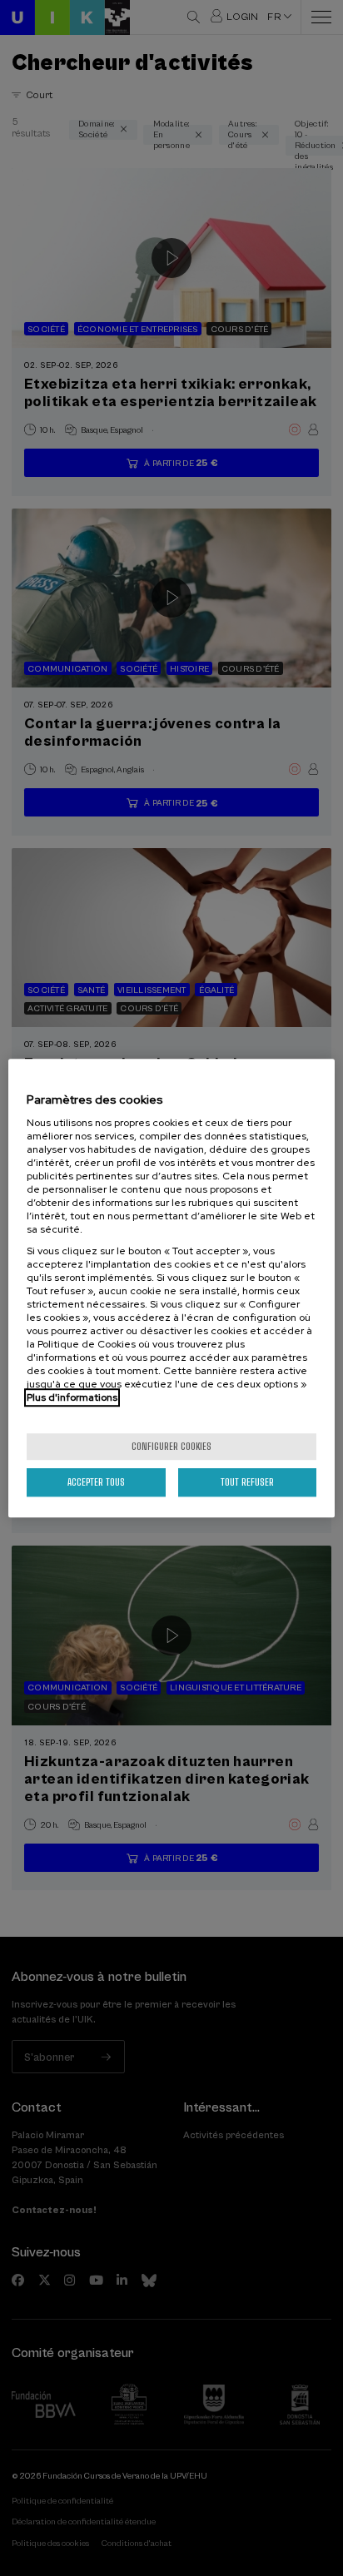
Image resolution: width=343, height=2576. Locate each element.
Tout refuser (247, 1482)
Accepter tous (96, 1482)
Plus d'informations (72, 1397)
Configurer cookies (171, 1446)
